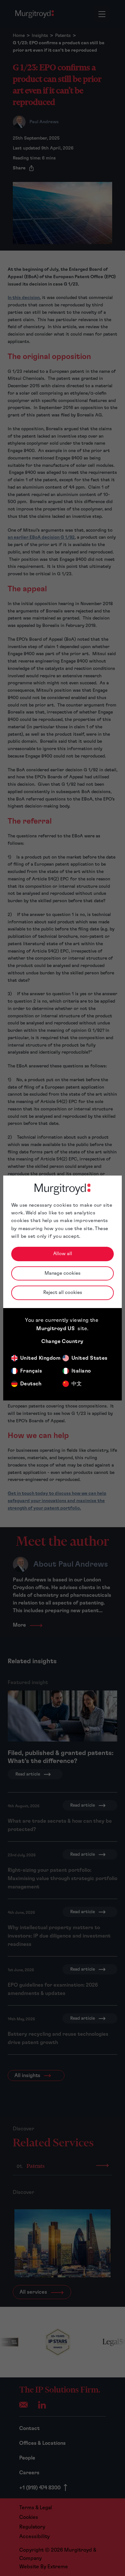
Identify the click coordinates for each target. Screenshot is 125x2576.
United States (90, 1358)
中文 (77, 1384)
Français (31, 1371)
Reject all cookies (63, 1292)
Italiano (81, 1371)
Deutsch (31, 1384)
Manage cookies (63, 1273)
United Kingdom (40, 1358)
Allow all (63, 1254)
